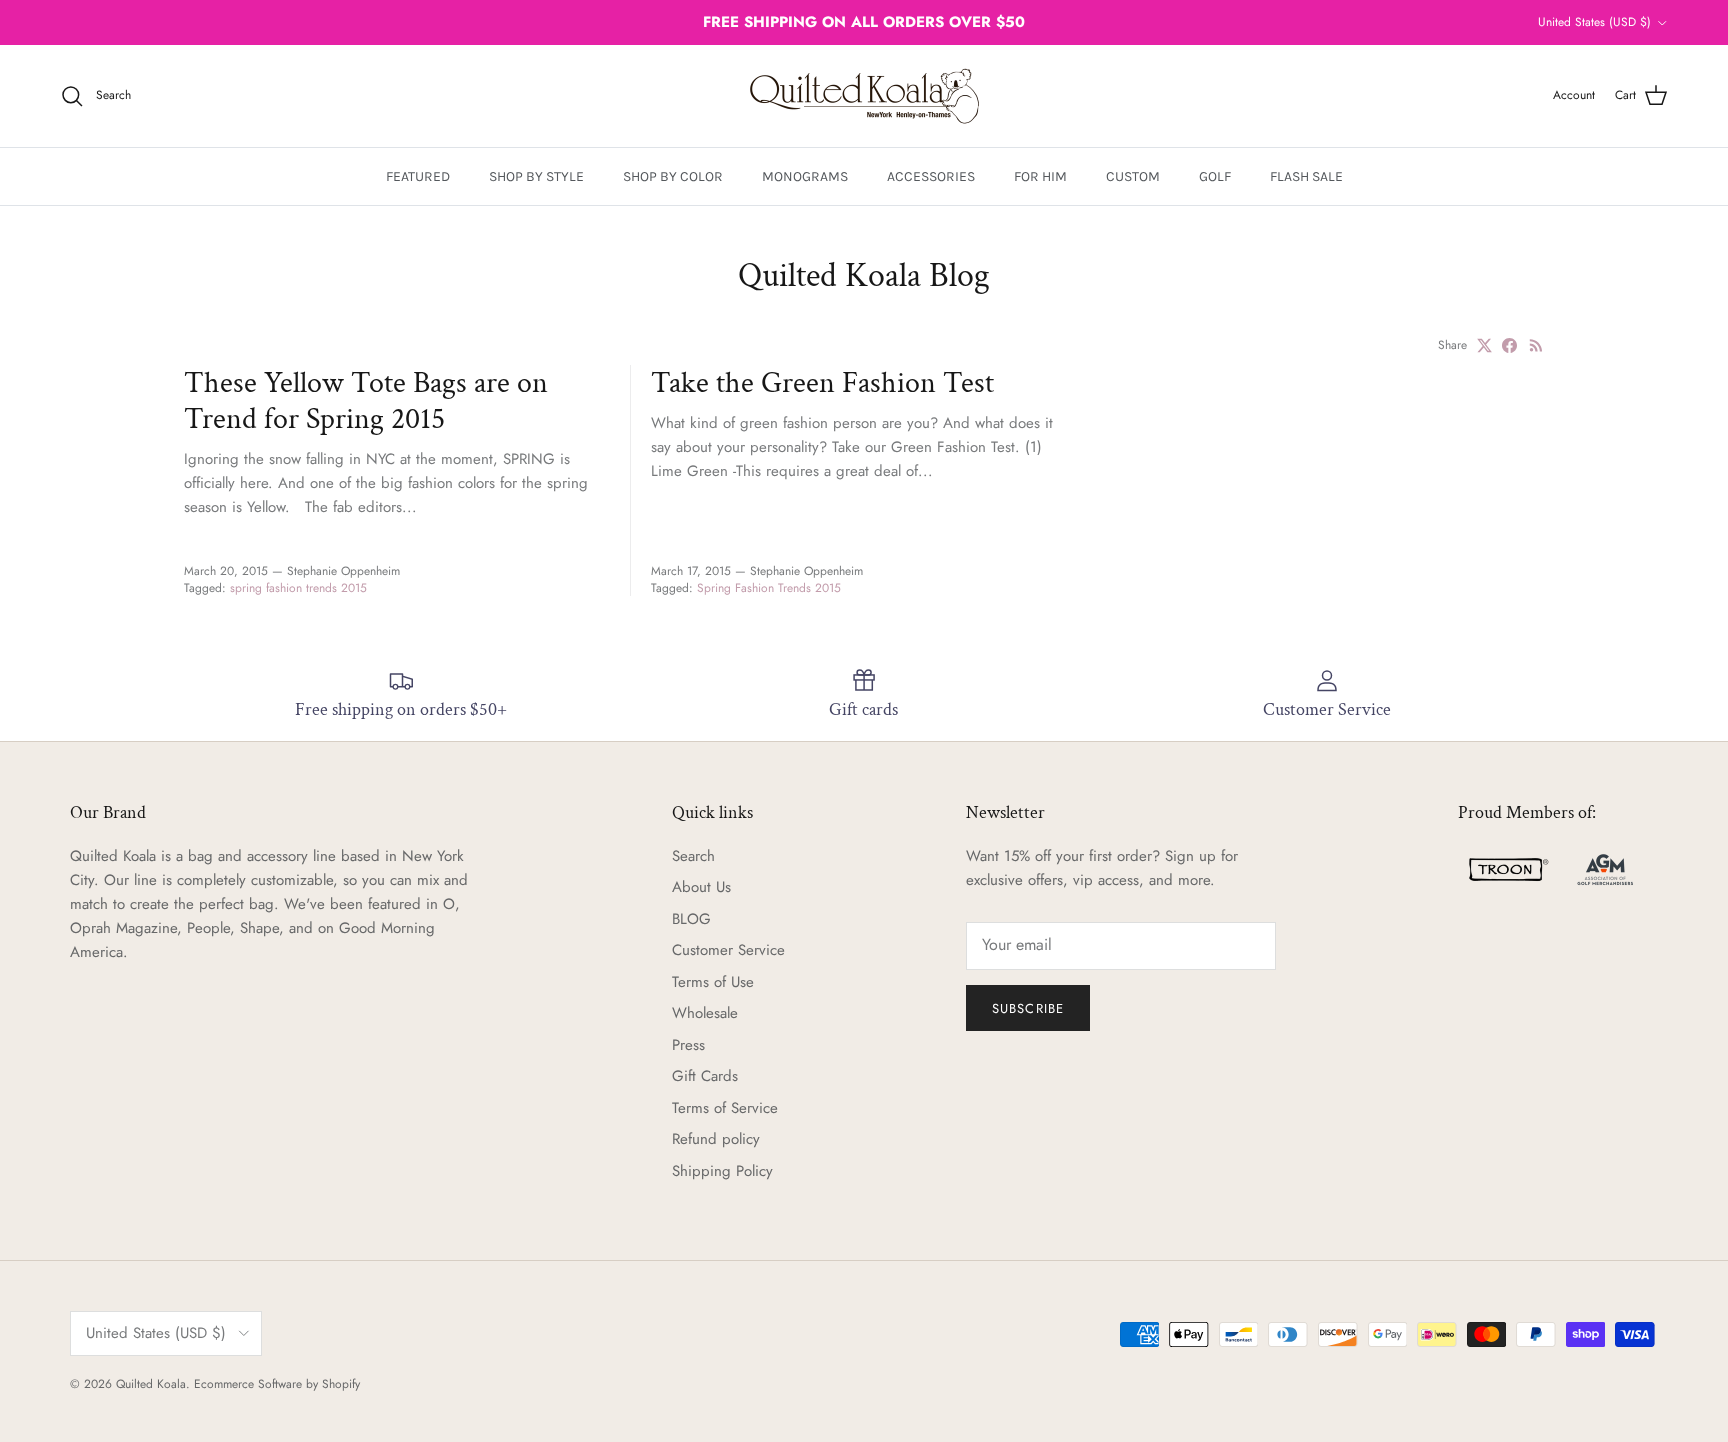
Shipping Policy (722, 1171)
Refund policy (716, 1139)
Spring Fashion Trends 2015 (769, 588)
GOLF (1215, 176)
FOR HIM (1040, 176)
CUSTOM (1133, 176)
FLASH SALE (1306, 176)
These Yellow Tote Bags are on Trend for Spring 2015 (366, 401)
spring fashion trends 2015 (298, 588)
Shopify (341, 1384)
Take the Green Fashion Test (822, 383)
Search (693, 856)
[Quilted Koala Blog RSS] (1536, 345)
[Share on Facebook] (1509, 345)
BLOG (691, 919)
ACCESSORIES (931, 176)
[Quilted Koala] (864, 96)
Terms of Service (725, 1108)
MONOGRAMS (805, 176)
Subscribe (1027, 1008)
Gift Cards (705, 1076)
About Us (701, 887)
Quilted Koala (151, 1384)
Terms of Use (713, 982)
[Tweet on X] (1484, 345)
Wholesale (705, 1013)
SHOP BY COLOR (673, 176)
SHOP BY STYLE (536, 176)
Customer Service (728, 950)
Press (688, 1045)
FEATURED (418, 176)
